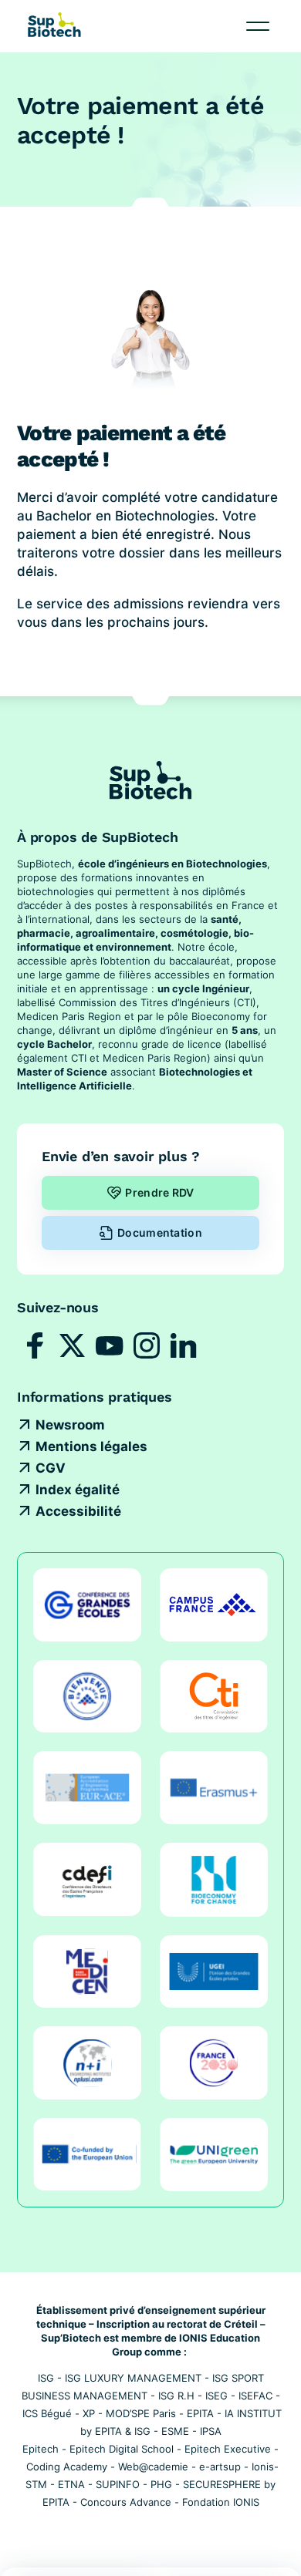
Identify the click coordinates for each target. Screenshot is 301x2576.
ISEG (216, 2396)
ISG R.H (176, 2396)
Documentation (160, 1232)
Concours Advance (126, 2502)
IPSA (211, 2431)
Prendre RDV (159, 1192)
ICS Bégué (47, 2413)
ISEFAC (255, 2396)
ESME (175, 2431)
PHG (161, 2484)
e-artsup (220, 2467)
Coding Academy (67, 2467)
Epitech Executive (228, 2449)
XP (89, 2413)
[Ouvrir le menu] (258, 26)
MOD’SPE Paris (141, 2413)
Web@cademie (153, 2467)
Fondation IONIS (221, 2502)
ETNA (71, 2484)
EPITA (200, 2413)
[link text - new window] (36, 1345)
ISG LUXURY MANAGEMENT (133, 2378)
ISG (46, 2378)
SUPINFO (118, 2484)
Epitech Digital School (122, 2449)
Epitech (41, 2449)
